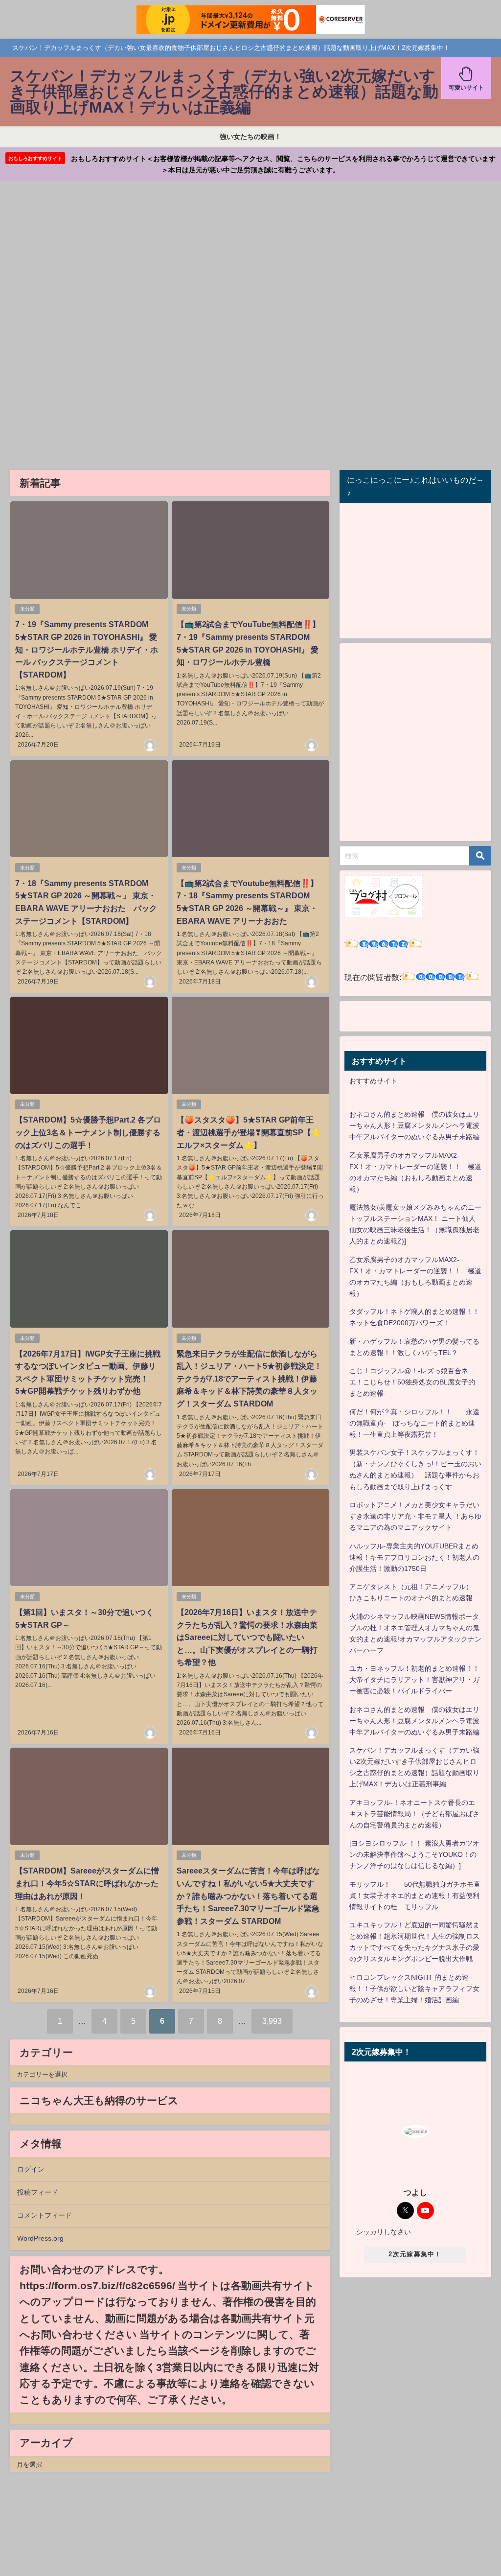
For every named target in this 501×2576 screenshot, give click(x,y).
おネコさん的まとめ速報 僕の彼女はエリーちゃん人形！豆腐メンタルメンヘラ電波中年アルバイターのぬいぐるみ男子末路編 (414, 1125)
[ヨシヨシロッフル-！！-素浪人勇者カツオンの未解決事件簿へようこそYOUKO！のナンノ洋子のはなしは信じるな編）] (414, 1854)
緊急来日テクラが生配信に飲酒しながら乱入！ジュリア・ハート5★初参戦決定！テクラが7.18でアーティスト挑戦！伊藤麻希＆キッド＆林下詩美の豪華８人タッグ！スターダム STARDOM (249, 1379)
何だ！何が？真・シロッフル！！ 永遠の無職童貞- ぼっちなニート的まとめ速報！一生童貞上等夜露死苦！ (414, 1423)
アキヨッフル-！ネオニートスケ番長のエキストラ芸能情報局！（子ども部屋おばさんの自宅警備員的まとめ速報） (414, 1814)
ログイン (31, 2169)
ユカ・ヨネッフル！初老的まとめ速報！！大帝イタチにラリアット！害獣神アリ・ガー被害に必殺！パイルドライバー (414, 1680)
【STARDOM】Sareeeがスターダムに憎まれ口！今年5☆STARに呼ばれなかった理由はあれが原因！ (87, 1883)
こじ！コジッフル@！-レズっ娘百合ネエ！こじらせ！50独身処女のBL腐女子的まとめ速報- (412, 1382)
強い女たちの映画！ (250, 137)
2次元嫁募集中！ (415, 2254)
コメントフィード (45, 2215)
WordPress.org (40, 2238)
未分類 (27, 609)
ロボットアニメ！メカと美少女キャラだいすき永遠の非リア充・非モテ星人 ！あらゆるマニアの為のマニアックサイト (415, 1516)
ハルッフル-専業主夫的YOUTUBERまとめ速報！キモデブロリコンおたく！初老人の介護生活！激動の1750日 (414, 1557)
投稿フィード (38, 2192)
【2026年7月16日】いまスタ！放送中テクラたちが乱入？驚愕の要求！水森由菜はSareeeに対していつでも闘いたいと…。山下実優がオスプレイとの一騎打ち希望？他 (247, 1637)
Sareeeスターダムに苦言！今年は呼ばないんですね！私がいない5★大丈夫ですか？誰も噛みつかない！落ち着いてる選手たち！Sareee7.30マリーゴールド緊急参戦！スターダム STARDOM (248, 1896)
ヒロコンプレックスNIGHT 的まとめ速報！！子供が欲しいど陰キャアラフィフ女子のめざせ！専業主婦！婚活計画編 (414, 1989)
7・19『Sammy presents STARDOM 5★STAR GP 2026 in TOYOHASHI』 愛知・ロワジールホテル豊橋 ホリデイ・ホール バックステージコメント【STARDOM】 (87, 649)
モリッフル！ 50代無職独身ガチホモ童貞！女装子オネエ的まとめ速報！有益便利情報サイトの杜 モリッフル (415, 1896)
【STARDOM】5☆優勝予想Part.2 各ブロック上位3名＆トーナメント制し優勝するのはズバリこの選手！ (88, 1132)
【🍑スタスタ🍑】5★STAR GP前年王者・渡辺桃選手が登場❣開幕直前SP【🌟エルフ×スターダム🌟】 (249, 1132)
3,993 (272, 2021)
